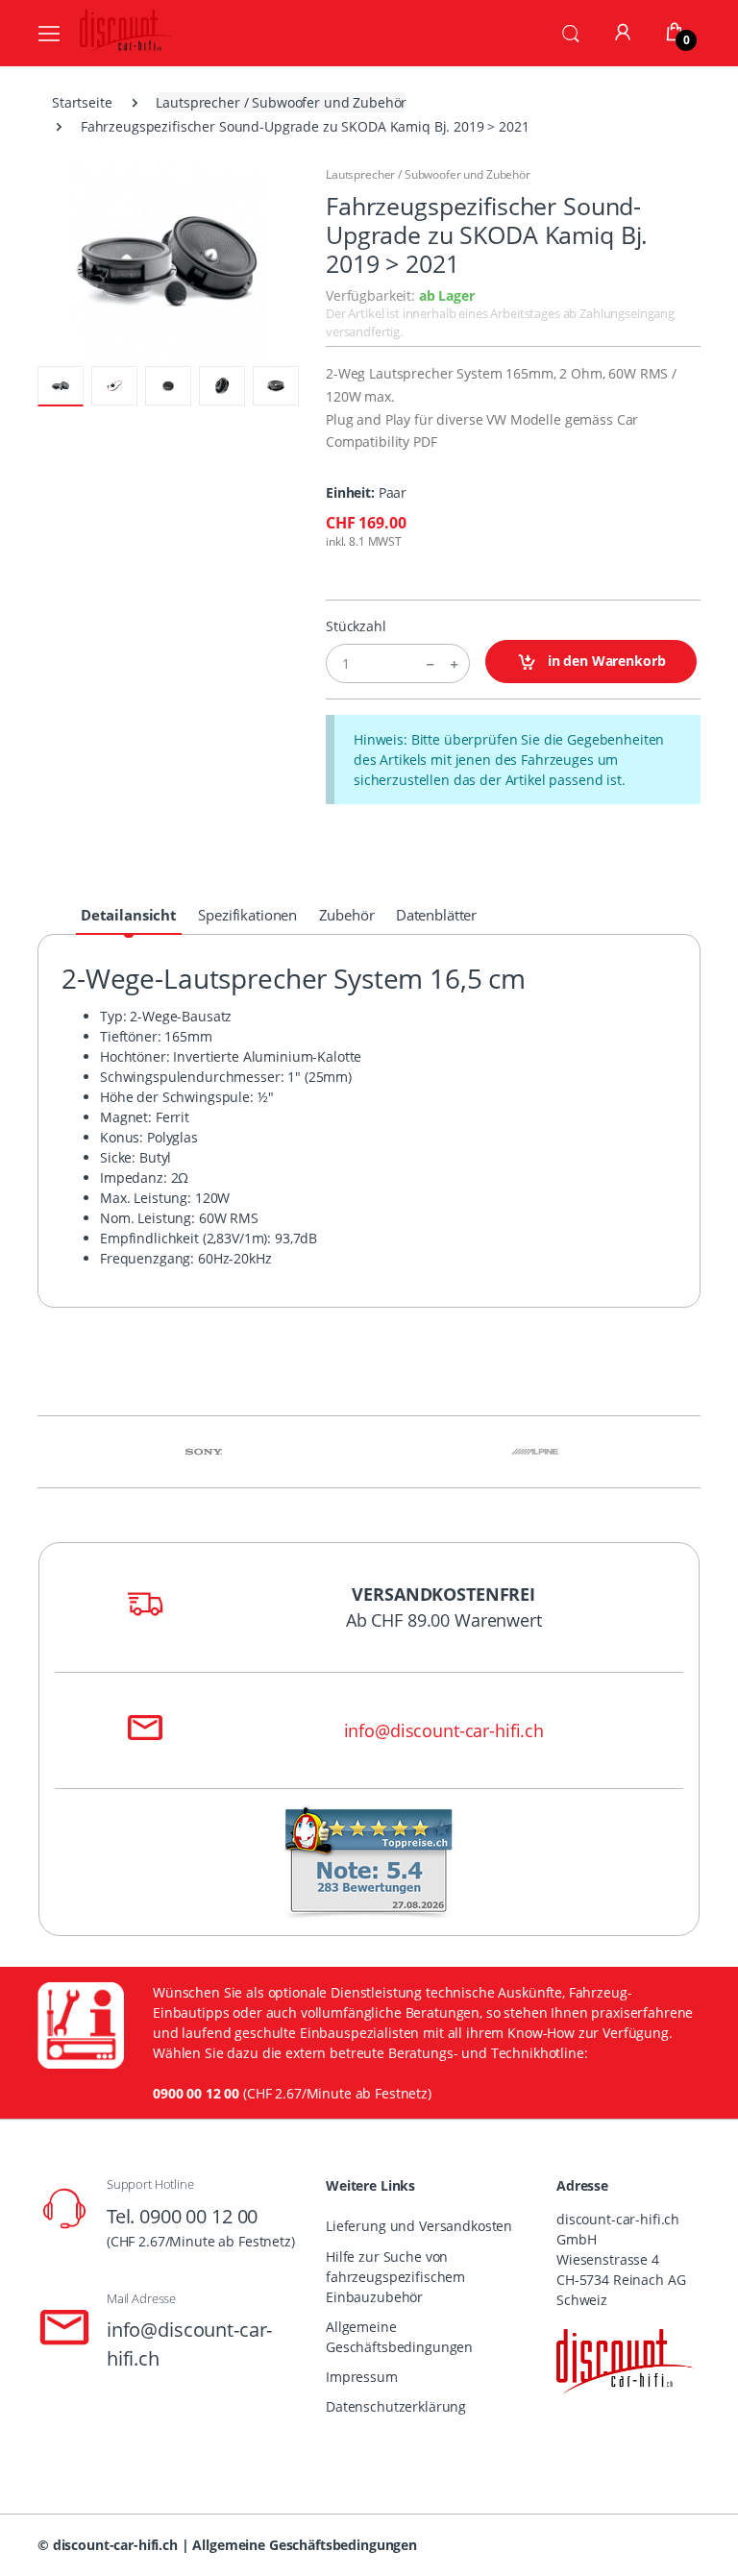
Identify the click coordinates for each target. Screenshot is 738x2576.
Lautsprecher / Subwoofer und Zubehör (281, 102)
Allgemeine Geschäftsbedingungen (399, 2337)
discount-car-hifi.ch (115, 2545)
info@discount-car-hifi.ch (444, 1730)
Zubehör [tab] (347, 915)
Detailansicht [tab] (129, 915)
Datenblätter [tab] (436, 915)
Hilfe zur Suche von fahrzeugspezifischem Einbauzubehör (395, 2277)
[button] (571, 32)
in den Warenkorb (605, 661)
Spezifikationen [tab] (247, 915)
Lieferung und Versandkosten (419, 2226)
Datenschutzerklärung (396, 2406)
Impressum (362, 2377)
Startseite (82, 102)
